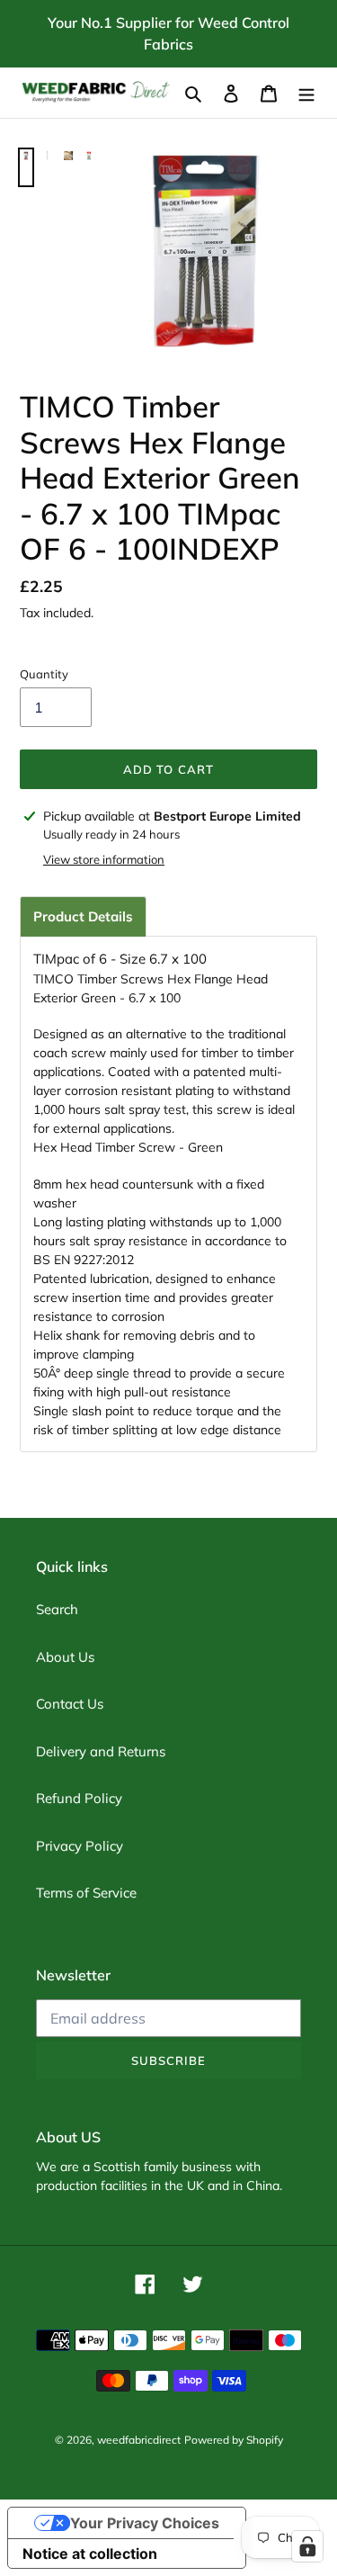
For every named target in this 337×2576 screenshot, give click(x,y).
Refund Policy (79, 1798)
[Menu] (306, 93)
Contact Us (70, 1704)
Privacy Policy (80, 1846)
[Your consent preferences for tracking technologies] (307, 2546)
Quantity (44, 674)
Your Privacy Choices (145, 2523)
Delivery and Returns (101, 1751)
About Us (65, 1657)
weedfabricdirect (139, 2440)
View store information (104, 859)
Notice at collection (90, 2554)
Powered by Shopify (234, 2440)
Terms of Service (86, 1893)
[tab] (83, 916)
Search (57, 1609)
